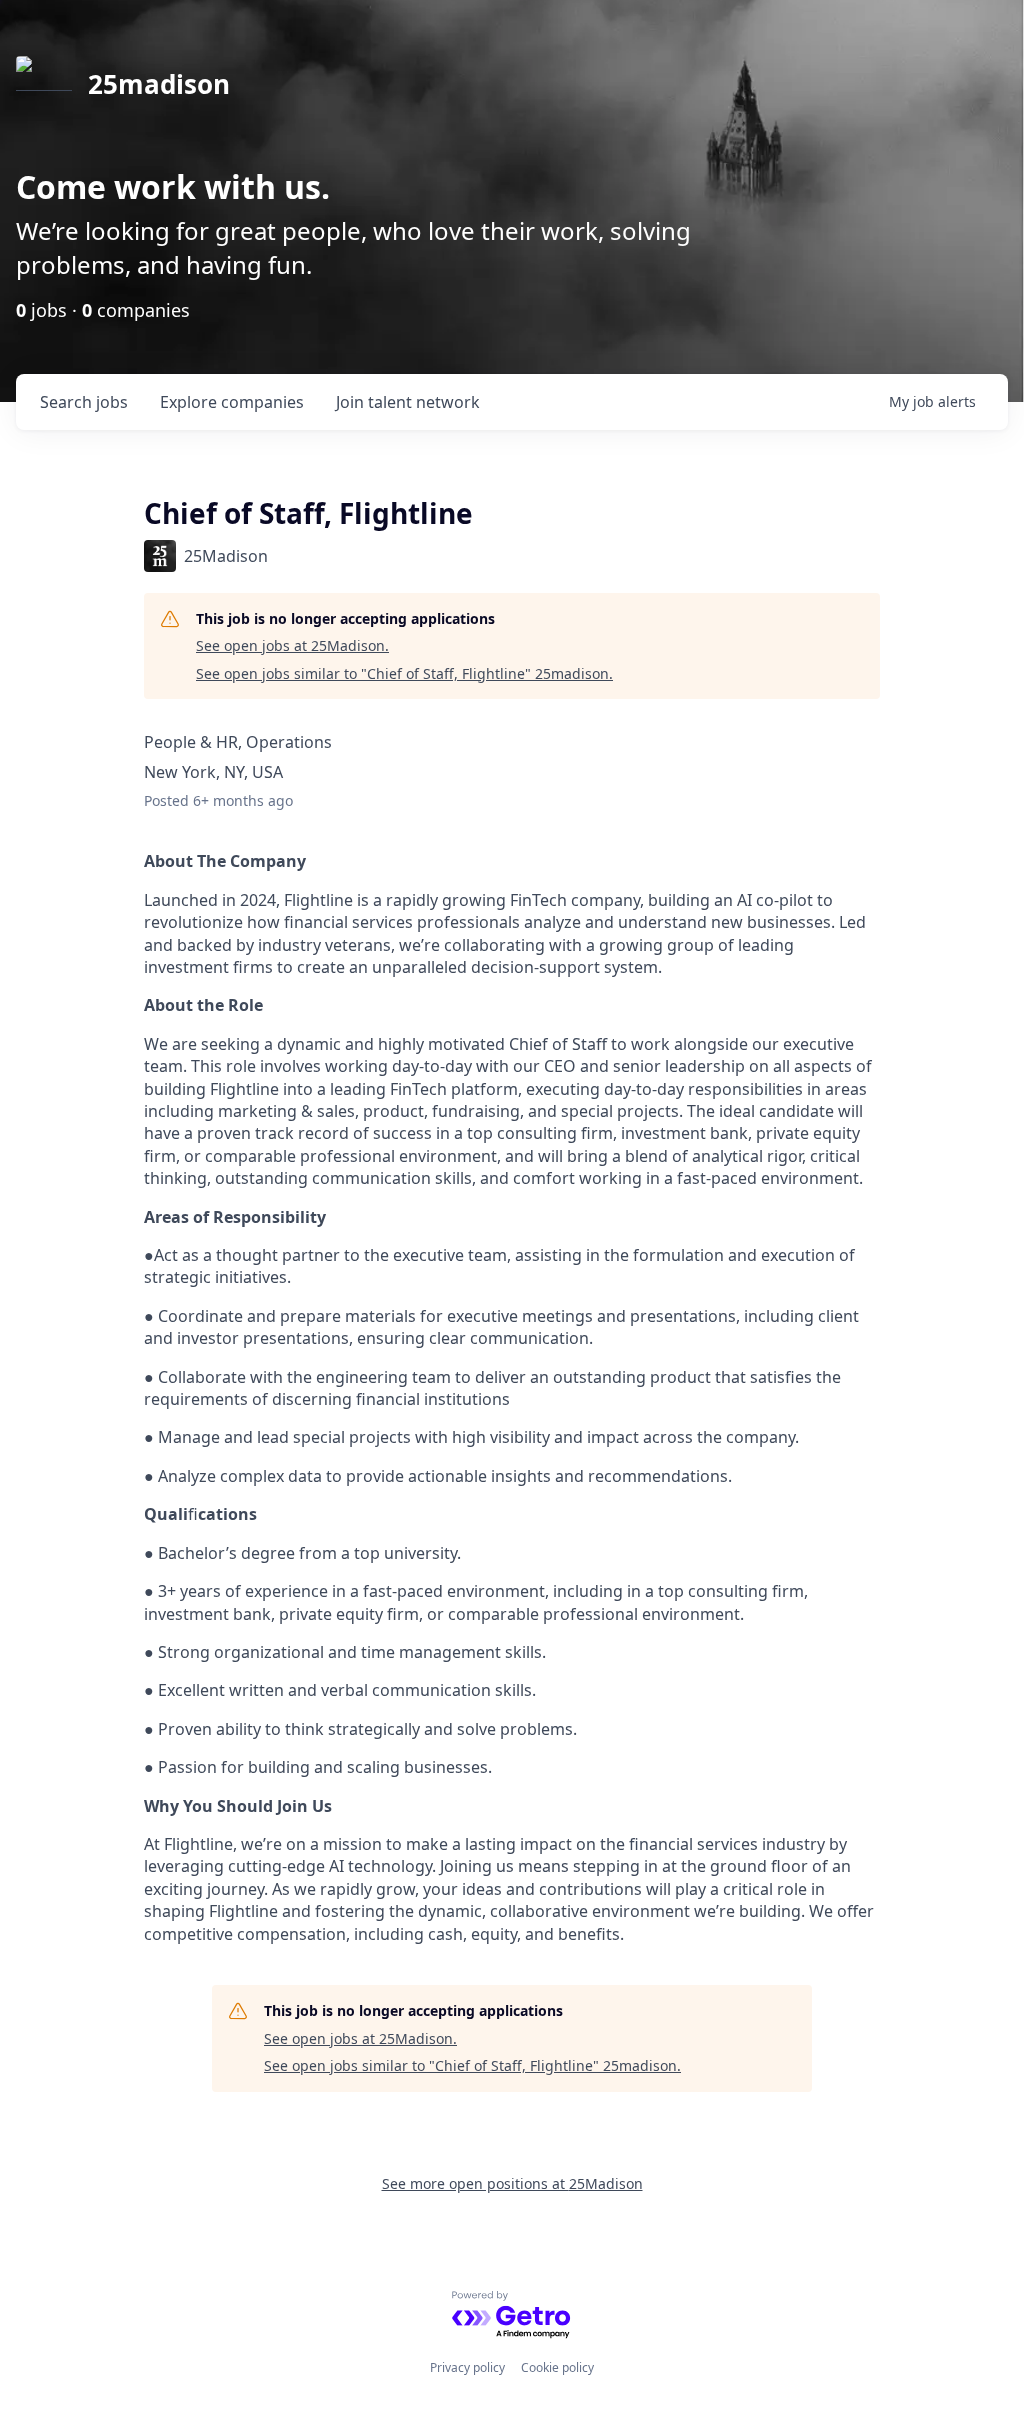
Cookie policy (557, 2367)
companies (232, 402)
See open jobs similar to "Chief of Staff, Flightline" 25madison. (404, 673)
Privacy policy (467, 2367)
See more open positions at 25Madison (512, 2183)
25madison (159, 84)
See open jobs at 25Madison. (292, 645)
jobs (84, 402)
